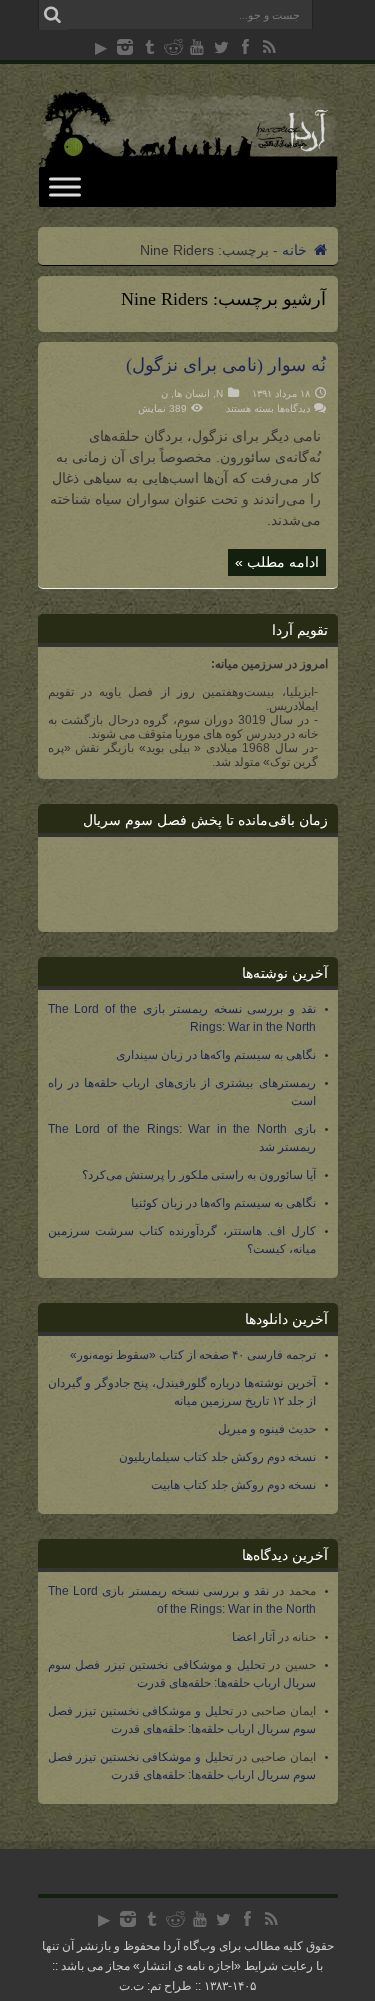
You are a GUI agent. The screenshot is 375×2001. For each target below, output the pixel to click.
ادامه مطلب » (277, 562)
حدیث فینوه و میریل (267, 1429)
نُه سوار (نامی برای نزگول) (226, 365)
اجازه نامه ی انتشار (187, 1966)
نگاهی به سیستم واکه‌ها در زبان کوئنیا (223, 1203)
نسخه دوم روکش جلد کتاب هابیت (233, 1485)
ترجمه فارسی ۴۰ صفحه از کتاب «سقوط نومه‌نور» (193, 1355)
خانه (296, 250)
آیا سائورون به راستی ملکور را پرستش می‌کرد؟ (199, 1175)
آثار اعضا (253, 1637)
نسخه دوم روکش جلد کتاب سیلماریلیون (217, 1457)
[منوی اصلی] (65, 186)
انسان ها (192, 393)
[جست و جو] (53, 15)
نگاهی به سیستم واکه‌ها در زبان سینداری (216, 1055)
